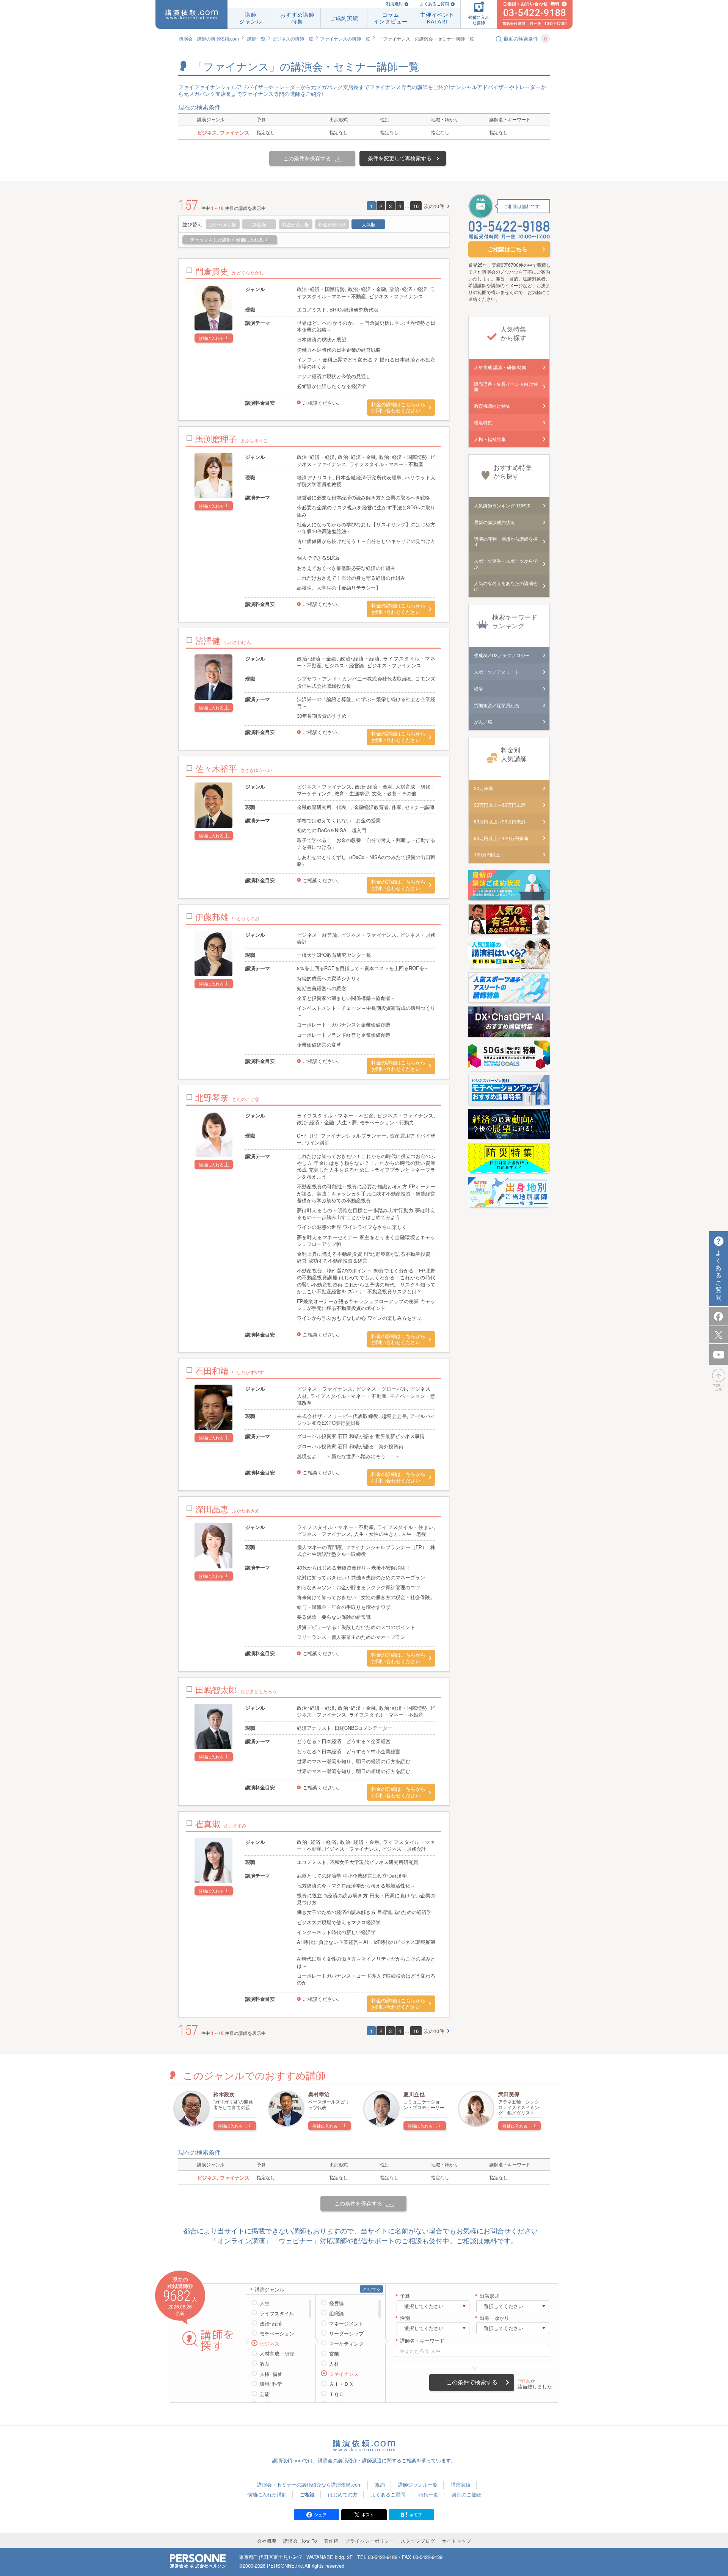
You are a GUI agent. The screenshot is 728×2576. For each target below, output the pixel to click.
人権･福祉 (271, 2374)
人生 (265, 2303)
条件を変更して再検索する (400, 158)
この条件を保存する (307, 158)
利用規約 (394, 4)
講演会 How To (300, 2541)
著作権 (331, 2541)
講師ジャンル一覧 (418, 2484)
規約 (380, 2484)
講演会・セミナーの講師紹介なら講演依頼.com (309, 2484)
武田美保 (509, 2094)
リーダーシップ (346, 2333)
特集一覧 (428, 2494)
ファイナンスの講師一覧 (345, 38)
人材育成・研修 (277, 2354)
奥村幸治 (319, 2094)
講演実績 (461, 2484)
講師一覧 (256, 38)
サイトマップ (457, 2541)
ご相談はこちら (508, 249)
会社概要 (267, 2541)
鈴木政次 (224, 2094)
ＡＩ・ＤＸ (341, 2384)
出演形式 (490, 2296)
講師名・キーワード (422, 2341)
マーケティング (346, 2344)
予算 (405, 2296)
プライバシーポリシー (370, 2541)
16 (416, 206)
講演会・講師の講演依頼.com (209, 38)
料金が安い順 (332, 224)
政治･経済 (271, 2324)
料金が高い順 (296, 224)
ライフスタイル (277, 2313)
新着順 (259, 224)
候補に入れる (211, 338)
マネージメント (346, 2324)
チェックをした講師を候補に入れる (227, 240)
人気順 (369, 224)
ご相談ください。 (322, 403)
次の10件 (434, 206)
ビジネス (270, 2344)
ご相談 (307, 2494)
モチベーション (277, 2333)
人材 (334, 2364)
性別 (405, 2318)
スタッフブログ (418, 2541)
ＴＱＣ (336, 2394)
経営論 (337, 2303)
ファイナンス (344, 2374)
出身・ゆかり (494, 2318)
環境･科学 (271, 2384)
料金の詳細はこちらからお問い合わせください (398, 408)
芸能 (265, 2394)
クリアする (371, 2289)
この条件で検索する (472, 2382)
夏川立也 (414, 2094)
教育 (265, 2364)
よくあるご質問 (434, 4)
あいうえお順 (223, 224)
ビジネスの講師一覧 (293, 38)
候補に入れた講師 (267, 2494)
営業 (334, 2354)
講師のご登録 (466, 2494)
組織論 (337, 2313)
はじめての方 (343, 2494)
